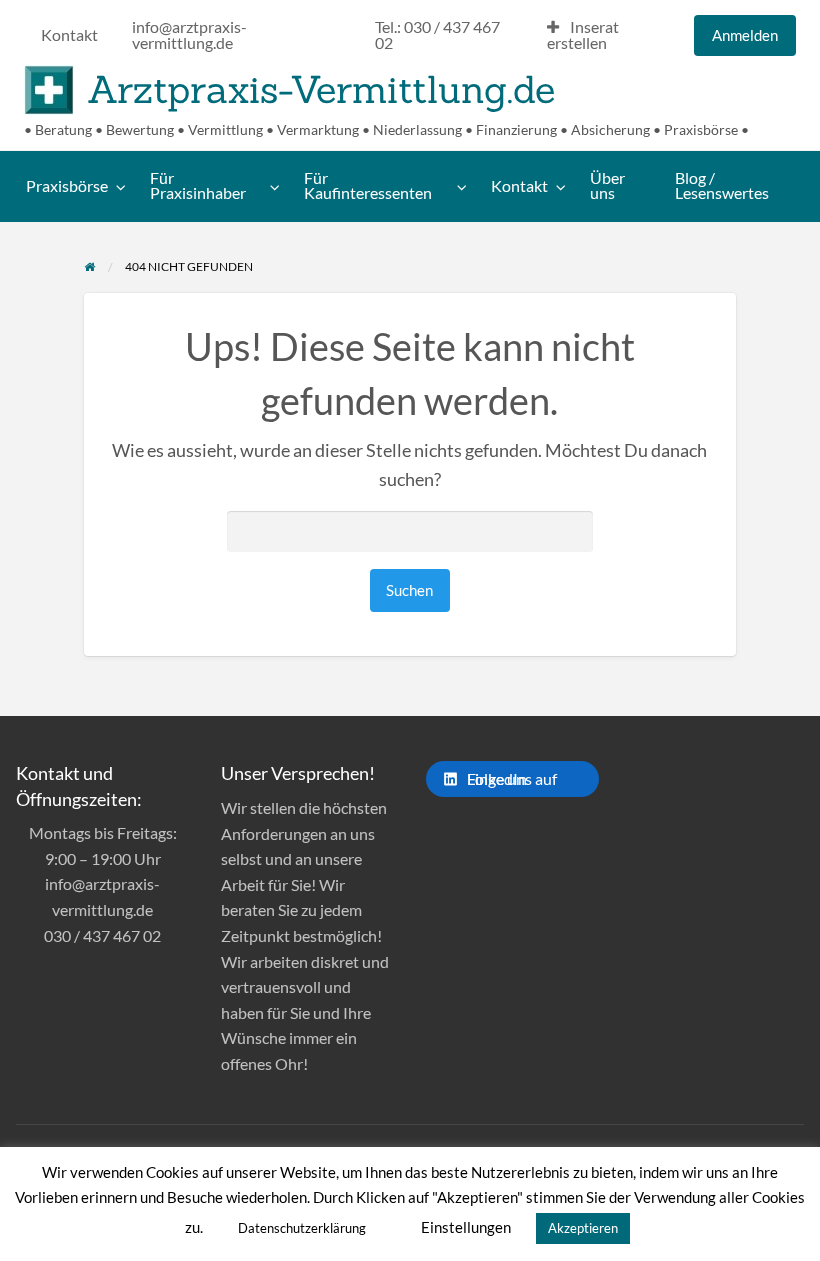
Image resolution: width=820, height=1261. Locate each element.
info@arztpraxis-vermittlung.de (189, 35)
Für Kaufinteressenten (368, 186)
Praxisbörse (67, 186)
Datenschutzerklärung (302, 1228)
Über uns (607, 186)
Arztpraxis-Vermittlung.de (321, 89)
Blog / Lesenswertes (722, 186)
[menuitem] (69, 36)
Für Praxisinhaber (198, 186)
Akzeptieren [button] (583, 1228)
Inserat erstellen (583, 35)
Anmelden (745, 35)
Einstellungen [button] (466, 1227)
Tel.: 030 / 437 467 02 (437, 35)
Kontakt (69, 35)
